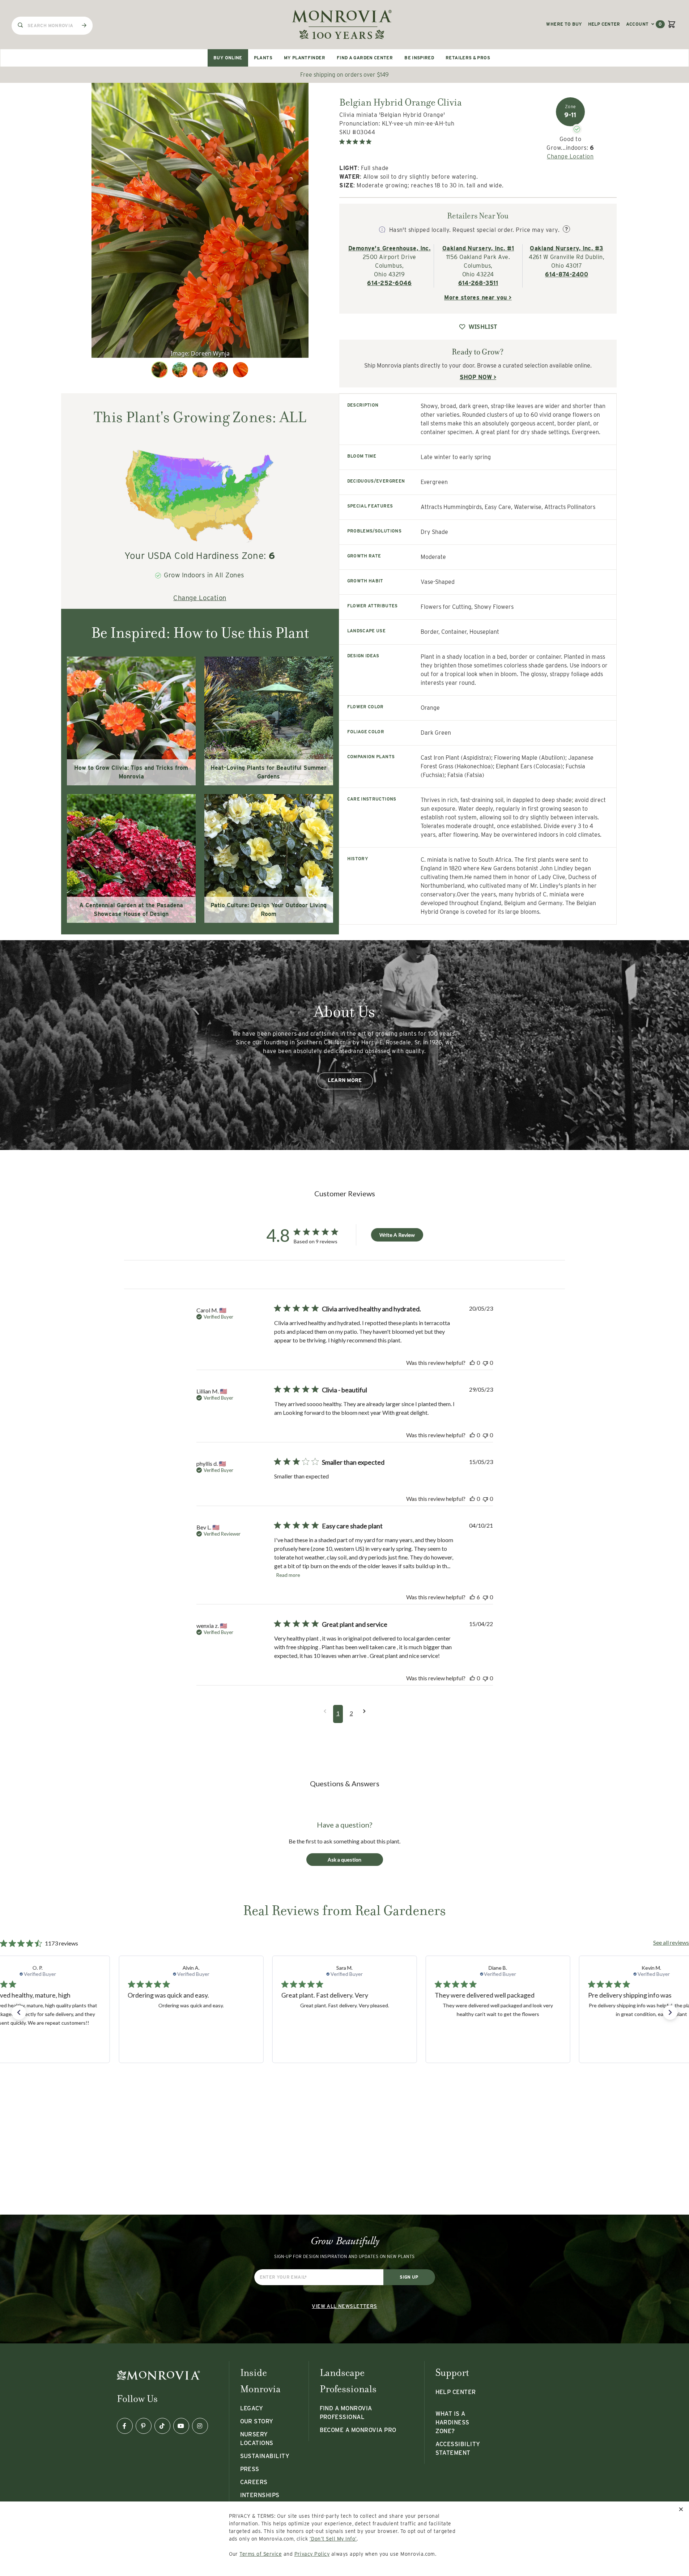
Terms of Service (261, 2554)
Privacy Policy (312, 2554)
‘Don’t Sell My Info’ (333, 2539)
